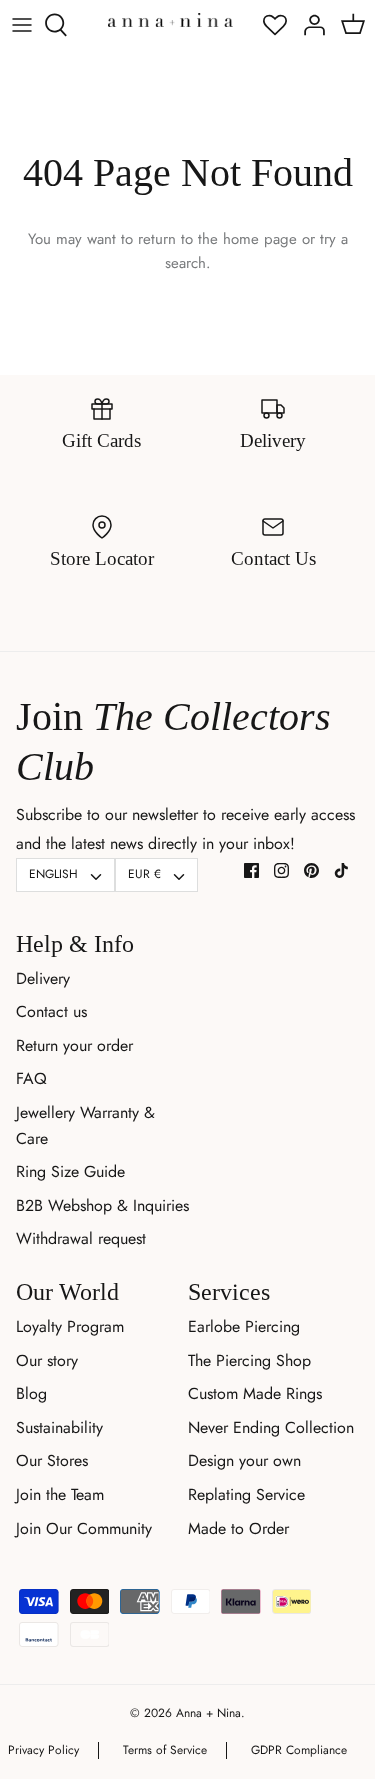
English (53, 874)
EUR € (144, 874)
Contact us (51, 1011)
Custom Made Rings (255, 1393)
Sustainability (59, 1427)
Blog (31, 1393)
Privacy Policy (43, 1750)
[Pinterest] (311, 870)
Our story (47, 1360)
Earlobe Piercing (244, 1326)
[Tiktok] (341, 870)
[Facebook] (251, 870)
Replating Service (246, 1494)
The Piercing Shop (249, 1360)
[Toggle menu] (22, 25)
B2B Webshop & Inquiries (102, 1205)
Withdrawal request (81, 1238)
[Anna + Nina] (170, 19)
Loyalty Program (70, 1326)
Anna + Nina (208, 1713)
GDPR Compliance (299, 1750)
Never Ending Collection (271, 1427)
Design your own (244, 1460)
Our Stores (52, 1460)
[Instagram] (281, 870)
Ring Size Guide (70, 1171)
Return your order (74, 1045)
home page (260, 239)
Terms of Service (165, 1750)
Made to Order (238, 1528)
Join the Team (60, 1494)
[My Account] (309, 25)
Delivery (43, 978)
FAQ (31, 1078)
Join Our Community (84, 1528)
